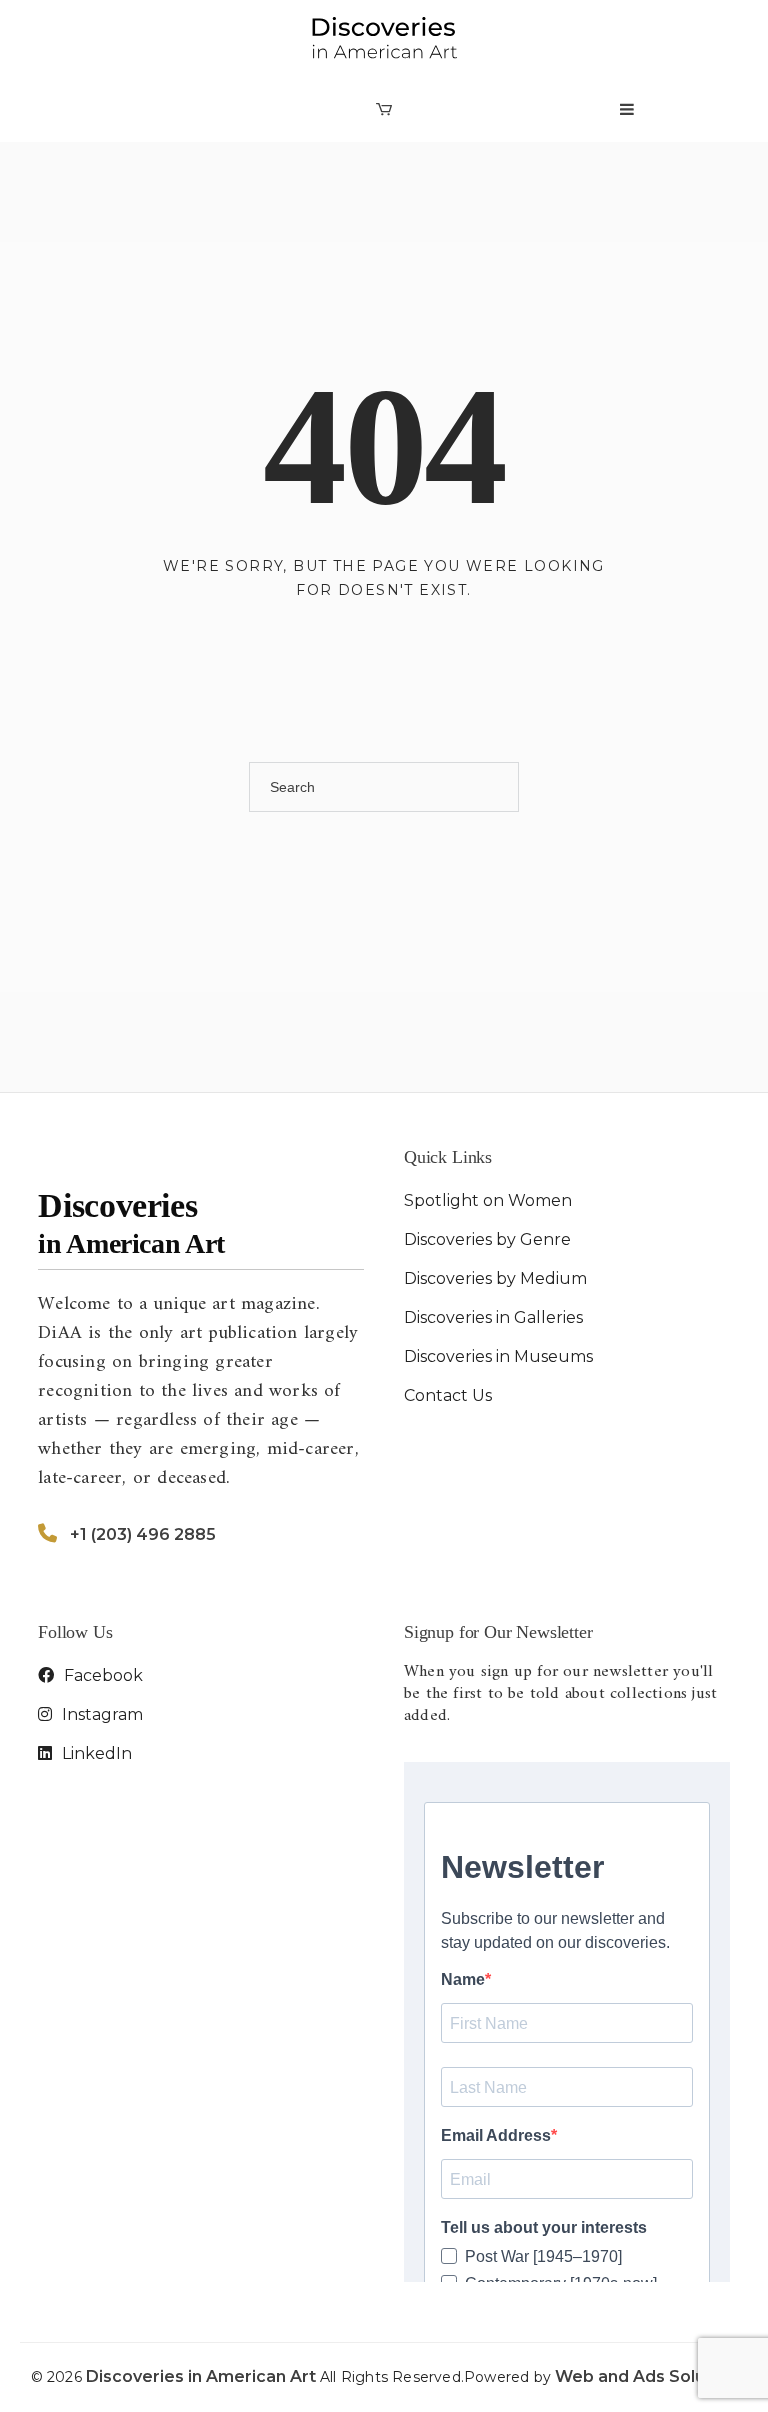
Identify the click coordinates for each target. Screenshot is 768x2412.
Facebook (101, 1675)
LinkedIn (95, 1753)
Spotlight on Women (488, 1200)
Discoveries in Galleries (493, 1317)
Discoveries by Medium (495, 1278)
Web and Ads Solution (646, 2376)
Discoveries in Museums (498, 1356)
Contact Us (448, 1395)
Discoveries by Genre (487, 1239)
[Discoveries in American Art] (384, 38)
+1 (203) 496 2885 (143, 1534)
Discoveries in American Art (203, 2376)
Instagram (100, 1714)
